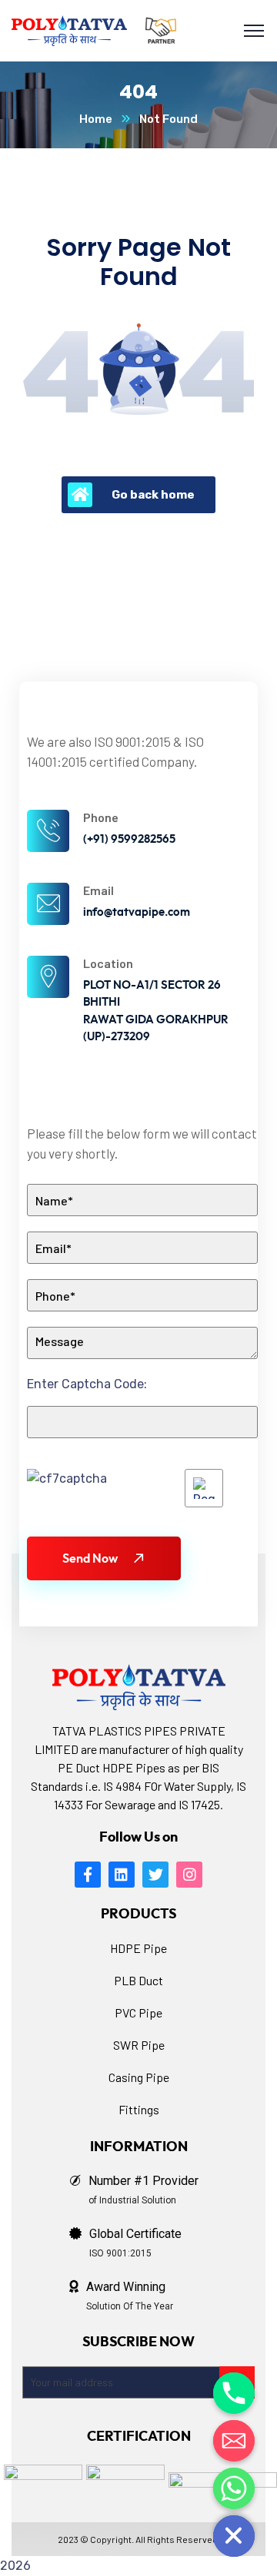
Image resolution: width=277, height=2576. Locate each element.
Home (96, 119)
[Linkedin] (122, 1875)
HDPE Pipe (138, 1948)
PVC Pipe (138, 2012)
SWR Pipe (139, 2045)
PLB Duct (138, 1980)
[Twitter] (155, 1875)
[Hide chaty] (234, 2536)
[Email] (234, 2441)
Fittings (139, 2109)
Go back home (153, 495)
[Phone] (234, 2393)
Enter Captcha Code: (87, 1384)
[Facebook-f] (88, 1875)
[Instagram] (189, 1875)
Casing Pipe (139, 2077)
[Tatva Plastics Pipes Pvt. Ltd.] (69, 31)
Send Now (90, 1559)
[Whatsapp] (234, 2488)
